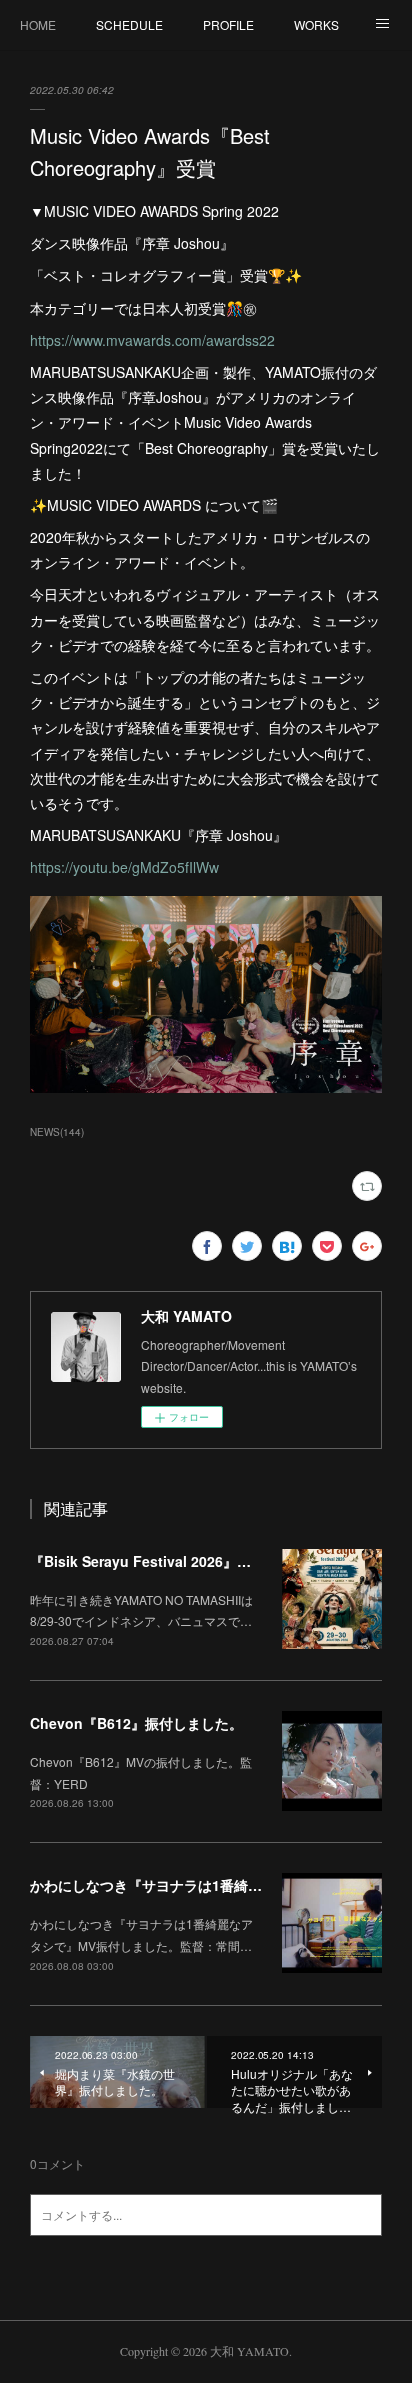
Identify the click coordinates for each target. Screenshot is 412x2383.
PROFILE (228, 24)
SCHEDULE (129, 24)
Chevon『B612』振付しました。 (136, 1723)
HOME (38, 24)
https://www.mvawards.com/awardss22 (152, 340)
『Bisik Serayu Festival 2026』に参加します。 (182, 1561)
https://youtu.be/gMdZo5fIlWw (124, 867)
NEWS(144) (57, 1132)
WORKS (316, 24)
